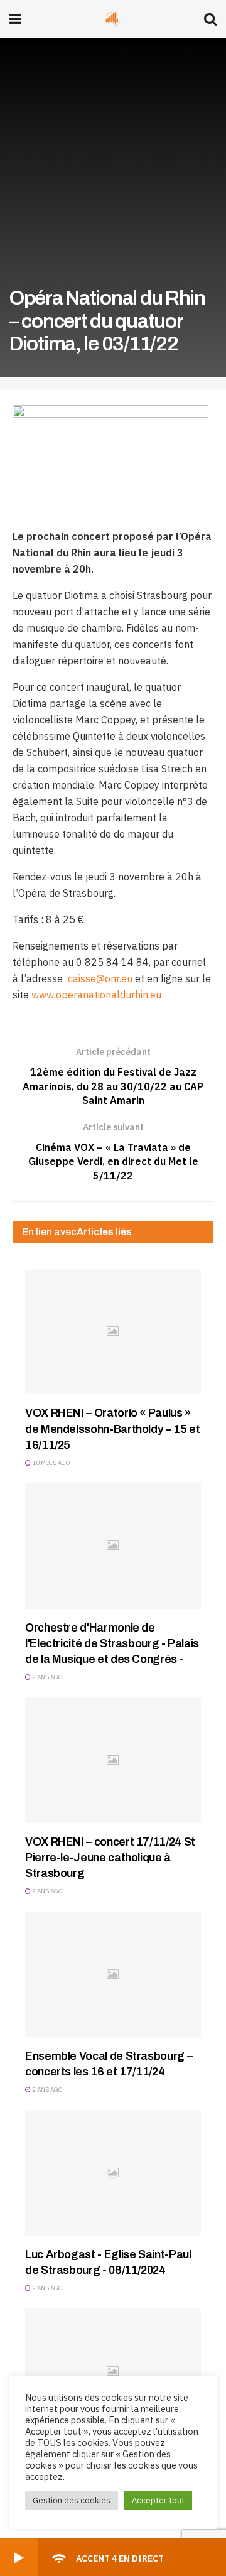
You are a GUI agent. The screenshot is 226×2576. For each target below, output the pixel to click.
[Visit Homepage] (113, 19)
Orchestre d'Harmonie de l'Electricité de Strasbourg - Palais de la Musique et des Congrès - (112, 1643)
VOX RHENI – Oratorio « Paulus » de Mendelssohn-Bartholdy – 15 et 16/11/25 (112, 1429)
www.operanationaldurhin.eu (96, 995)
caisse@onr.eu (100, 978)
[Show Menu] (15, 19)
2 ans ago (47, 1677)
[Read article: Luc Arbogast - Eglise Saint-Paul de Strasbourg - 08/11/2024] (113, 2173)
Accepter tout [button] (158, 2500)
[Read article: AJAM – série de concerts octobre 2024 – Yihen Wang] (113, 2371)
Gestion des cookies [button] (72, 2500)
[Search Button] (210, 19)
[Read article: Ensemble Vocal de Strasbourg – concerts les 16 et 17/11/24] (113, 1974)
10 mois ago (51, 1463)
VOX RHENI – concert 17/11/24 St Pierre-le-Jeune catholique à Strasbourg (110, 1858)
